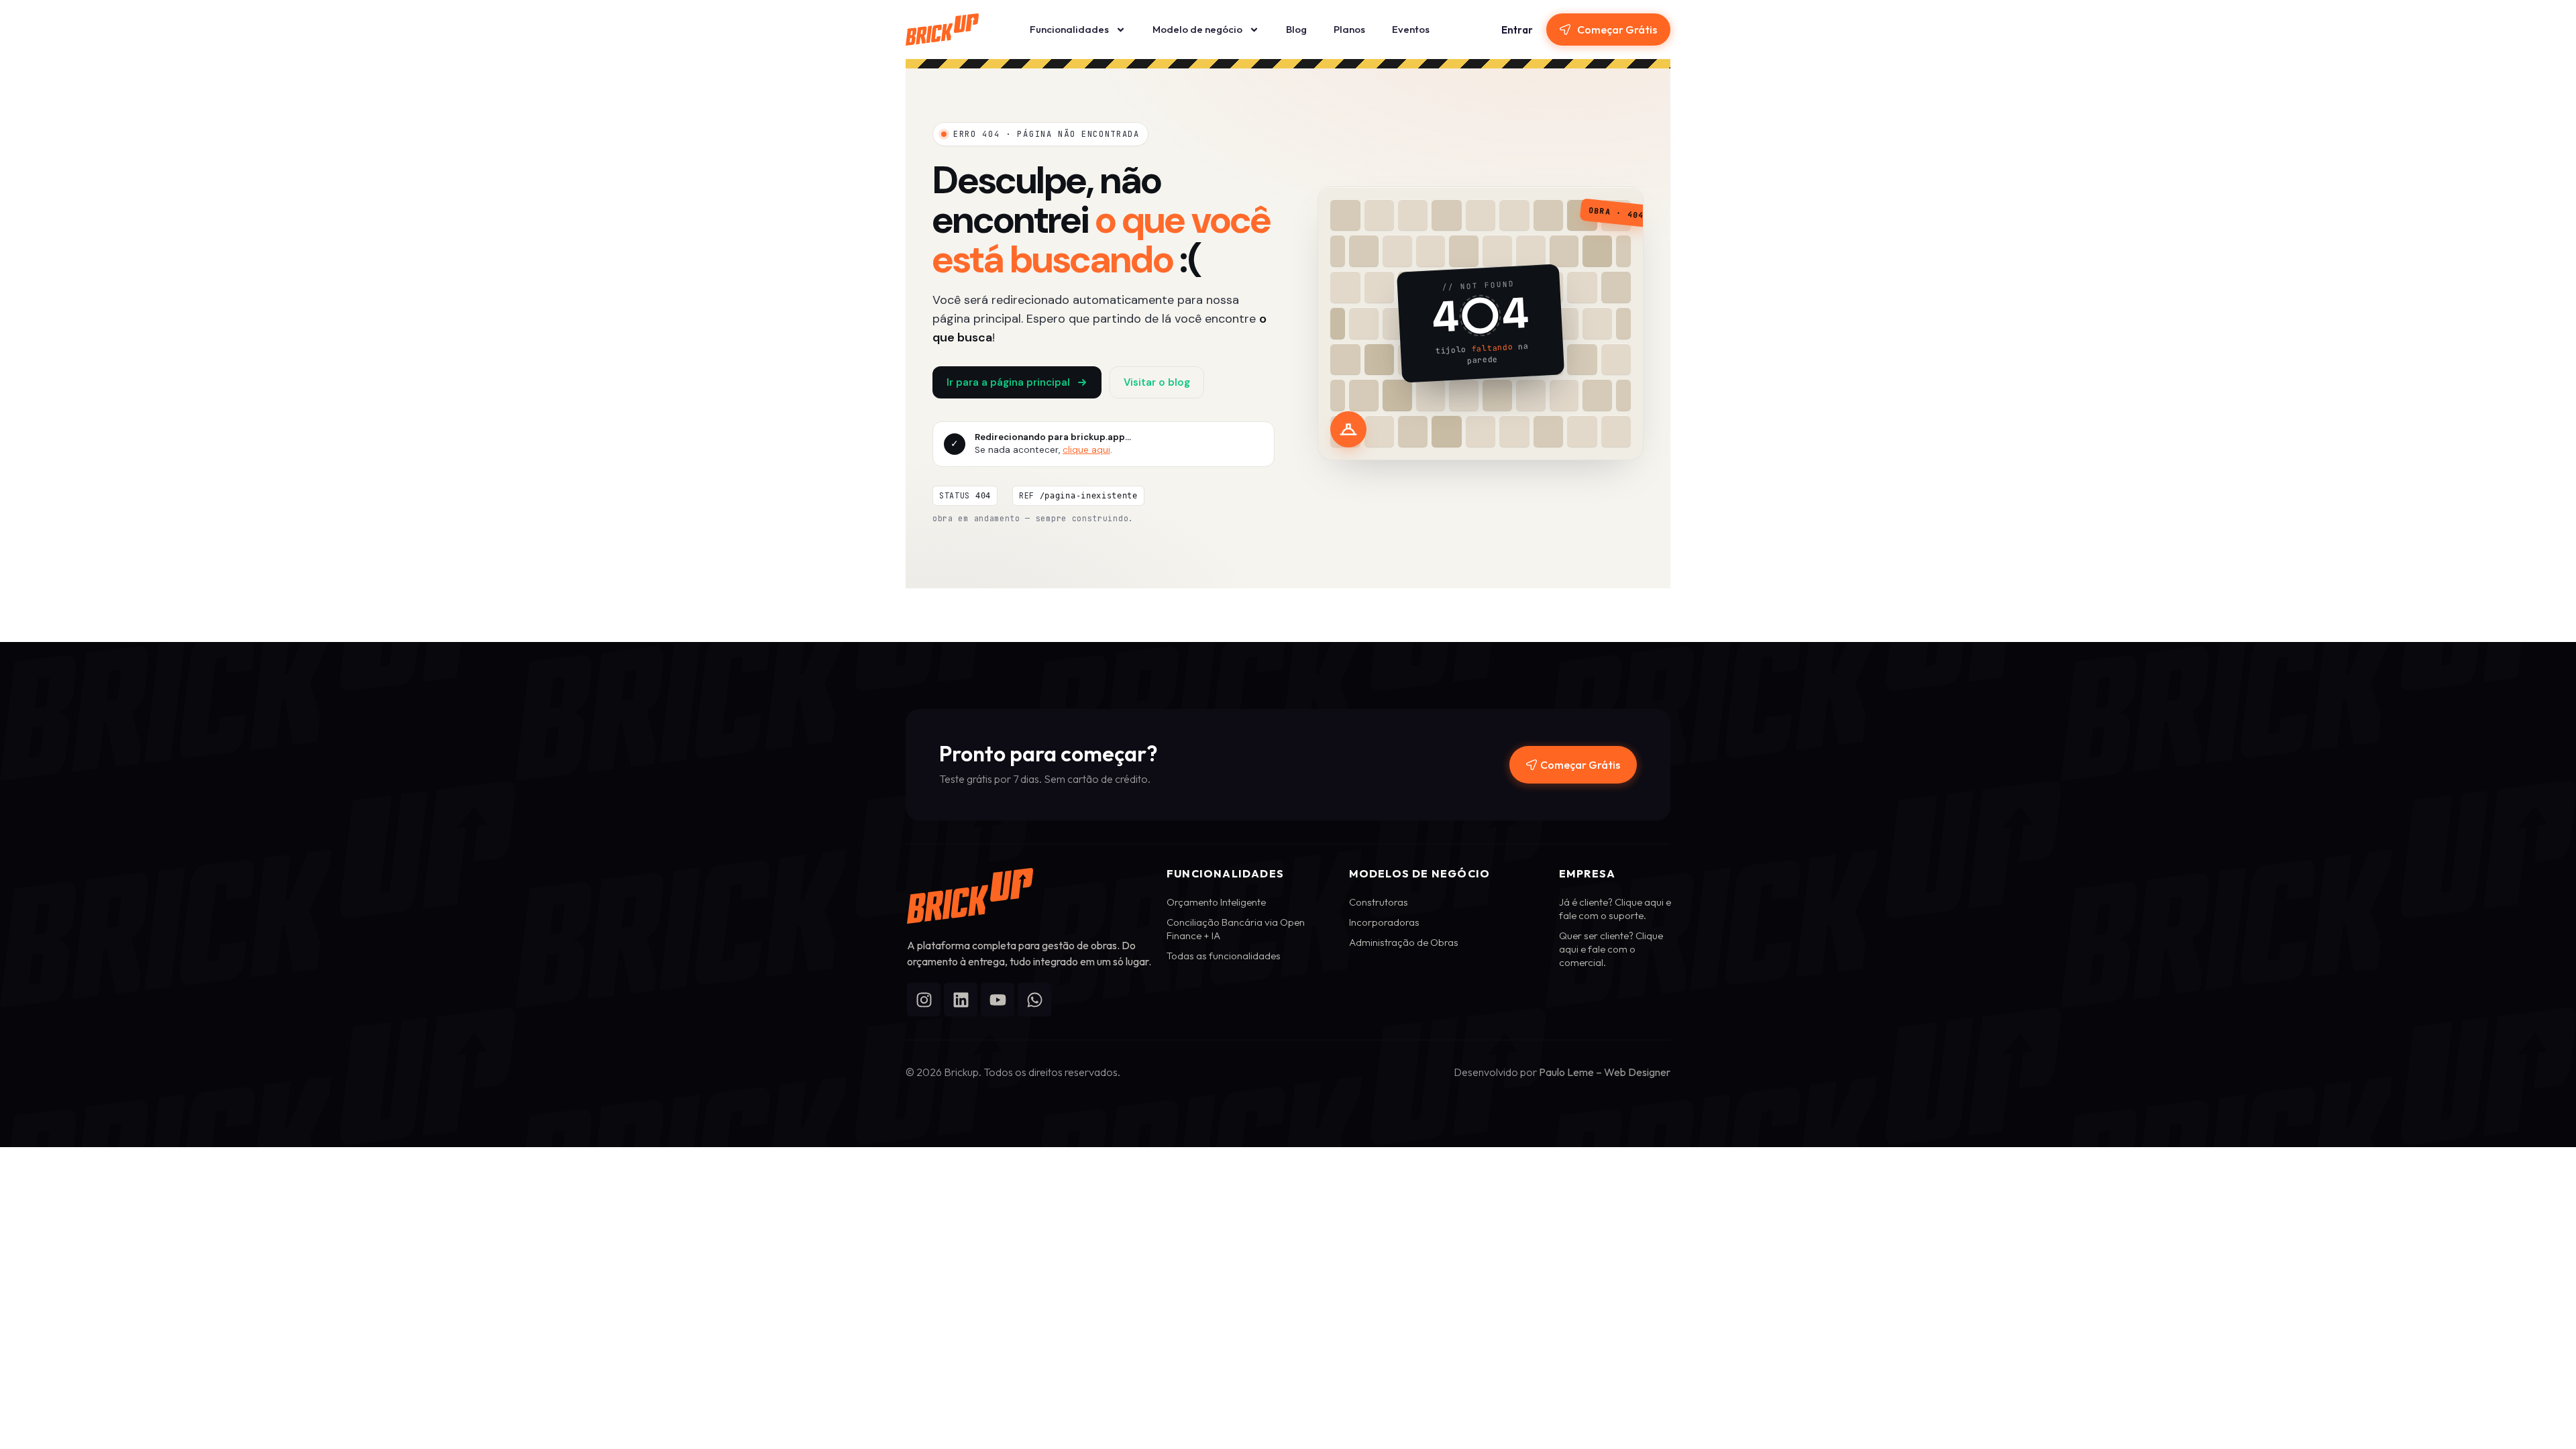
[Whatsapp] (1034, 1000)
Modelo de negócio (1197, 29)
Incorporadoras (1384, 922)
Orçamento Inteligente (1216, 902)
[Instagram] (924, 1000)
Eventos (1411, 29)
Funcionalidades (1069, 29)
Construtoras (1379, 902)
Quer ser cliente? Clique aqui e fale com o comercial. (1611, 949)
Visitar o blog (1157, 382)
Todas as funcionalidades (1224, 956)
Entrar (1517, 30)
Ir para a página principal (1008, 382)
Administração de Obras (1404, 942)
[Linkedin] (961, 1000)
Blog (1296, 29)
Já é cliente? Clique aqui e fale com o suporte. (1615, 909)
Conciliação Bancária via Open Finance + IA (1236, 929)
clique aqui (1086, 450)
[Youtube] (998, 1000)
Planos (1349, 29)
